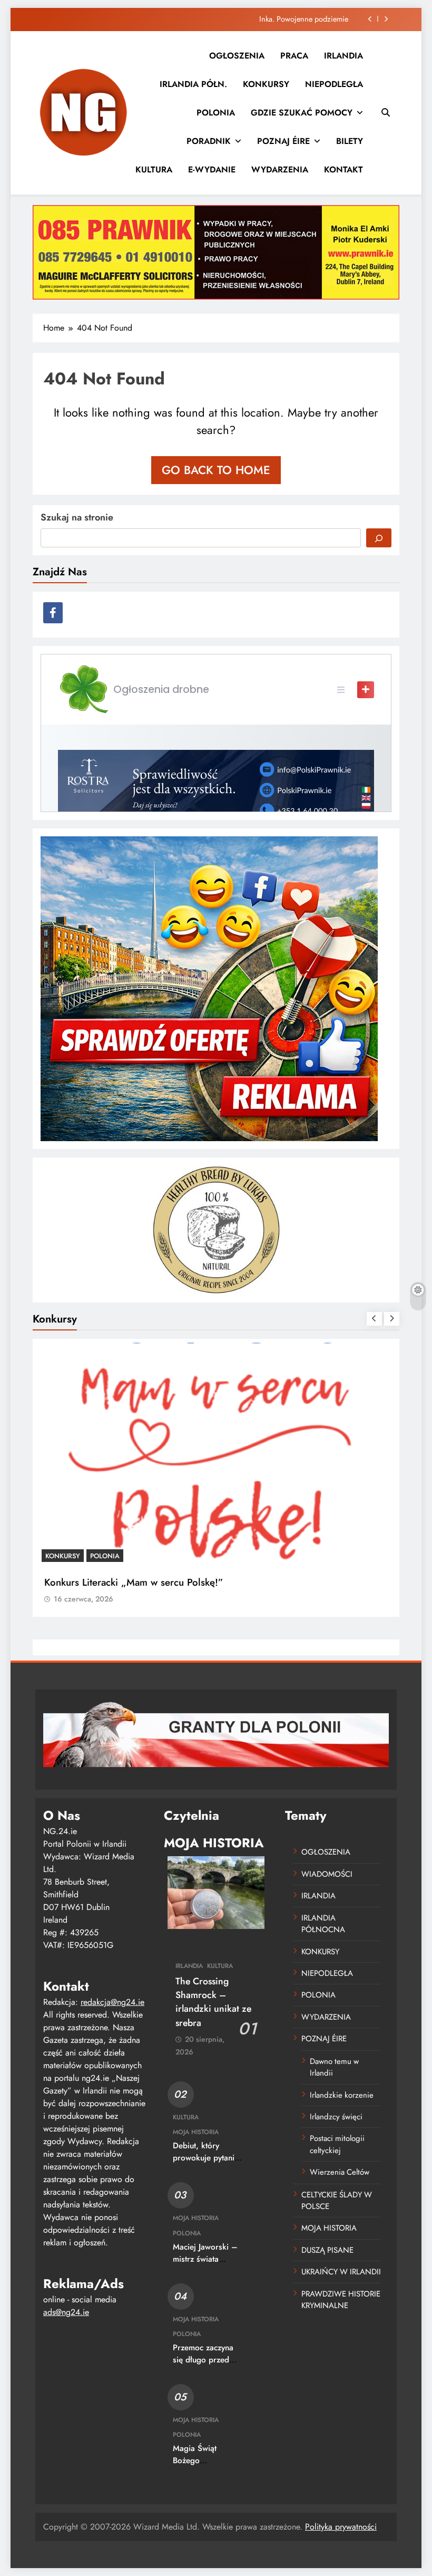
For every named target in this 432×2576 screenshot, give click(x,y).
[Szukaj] (379, 538)
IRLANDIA (343, 56)
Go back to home (216, 470)
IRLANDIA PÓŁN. (193, 84)
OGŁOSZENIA (237, 56)
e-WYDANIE (212, 170)
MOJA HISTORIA (196, 2132)
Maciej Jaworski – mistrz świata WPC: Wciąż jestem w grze (205, 2265)
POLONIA (216, 113)
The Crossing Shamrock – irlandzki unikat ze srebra (213, 2002)
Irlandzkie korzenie (342, 2095)
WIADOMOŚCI (327, 1874)
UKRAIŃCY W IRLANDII (341, 2272)
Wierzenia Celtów (340, 2172)
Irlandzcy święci (336, 2117)
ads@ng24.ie (66, 2312)
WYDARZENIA (280, 170)
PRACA (294, 56)
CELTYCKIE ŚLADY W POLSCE (337, 2201)
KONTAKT (343, 170)
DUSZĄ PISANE (327, 2250)
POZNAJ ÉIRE (283, 141)
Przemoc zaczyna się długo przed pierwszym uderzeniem (203, 2366)
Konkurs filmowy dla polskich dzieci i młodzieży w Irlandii (171, 1582)
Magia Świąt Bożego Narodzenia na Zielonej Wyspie (202, 2467)
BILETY (350, 141)
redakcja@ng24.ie (112, 2002)
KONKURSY (266, 84)
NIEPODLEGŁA (334, 84)
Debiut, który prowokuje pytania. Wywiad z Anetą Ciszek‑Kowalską (207, 2164)
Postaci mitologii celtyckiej (337, 2144)
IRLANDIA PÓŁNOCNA (323, 1924)
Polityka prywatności (341, 2527)
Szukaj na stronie (77, 517)
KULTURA (154, 170)
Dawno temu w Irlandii (334, 2067)
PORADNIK (209, 141)
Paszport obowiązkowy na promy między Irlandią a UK (262, 19)
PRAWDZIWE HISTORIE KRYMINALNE (341, 2300)
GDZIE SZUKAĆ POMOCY (302, 113)
